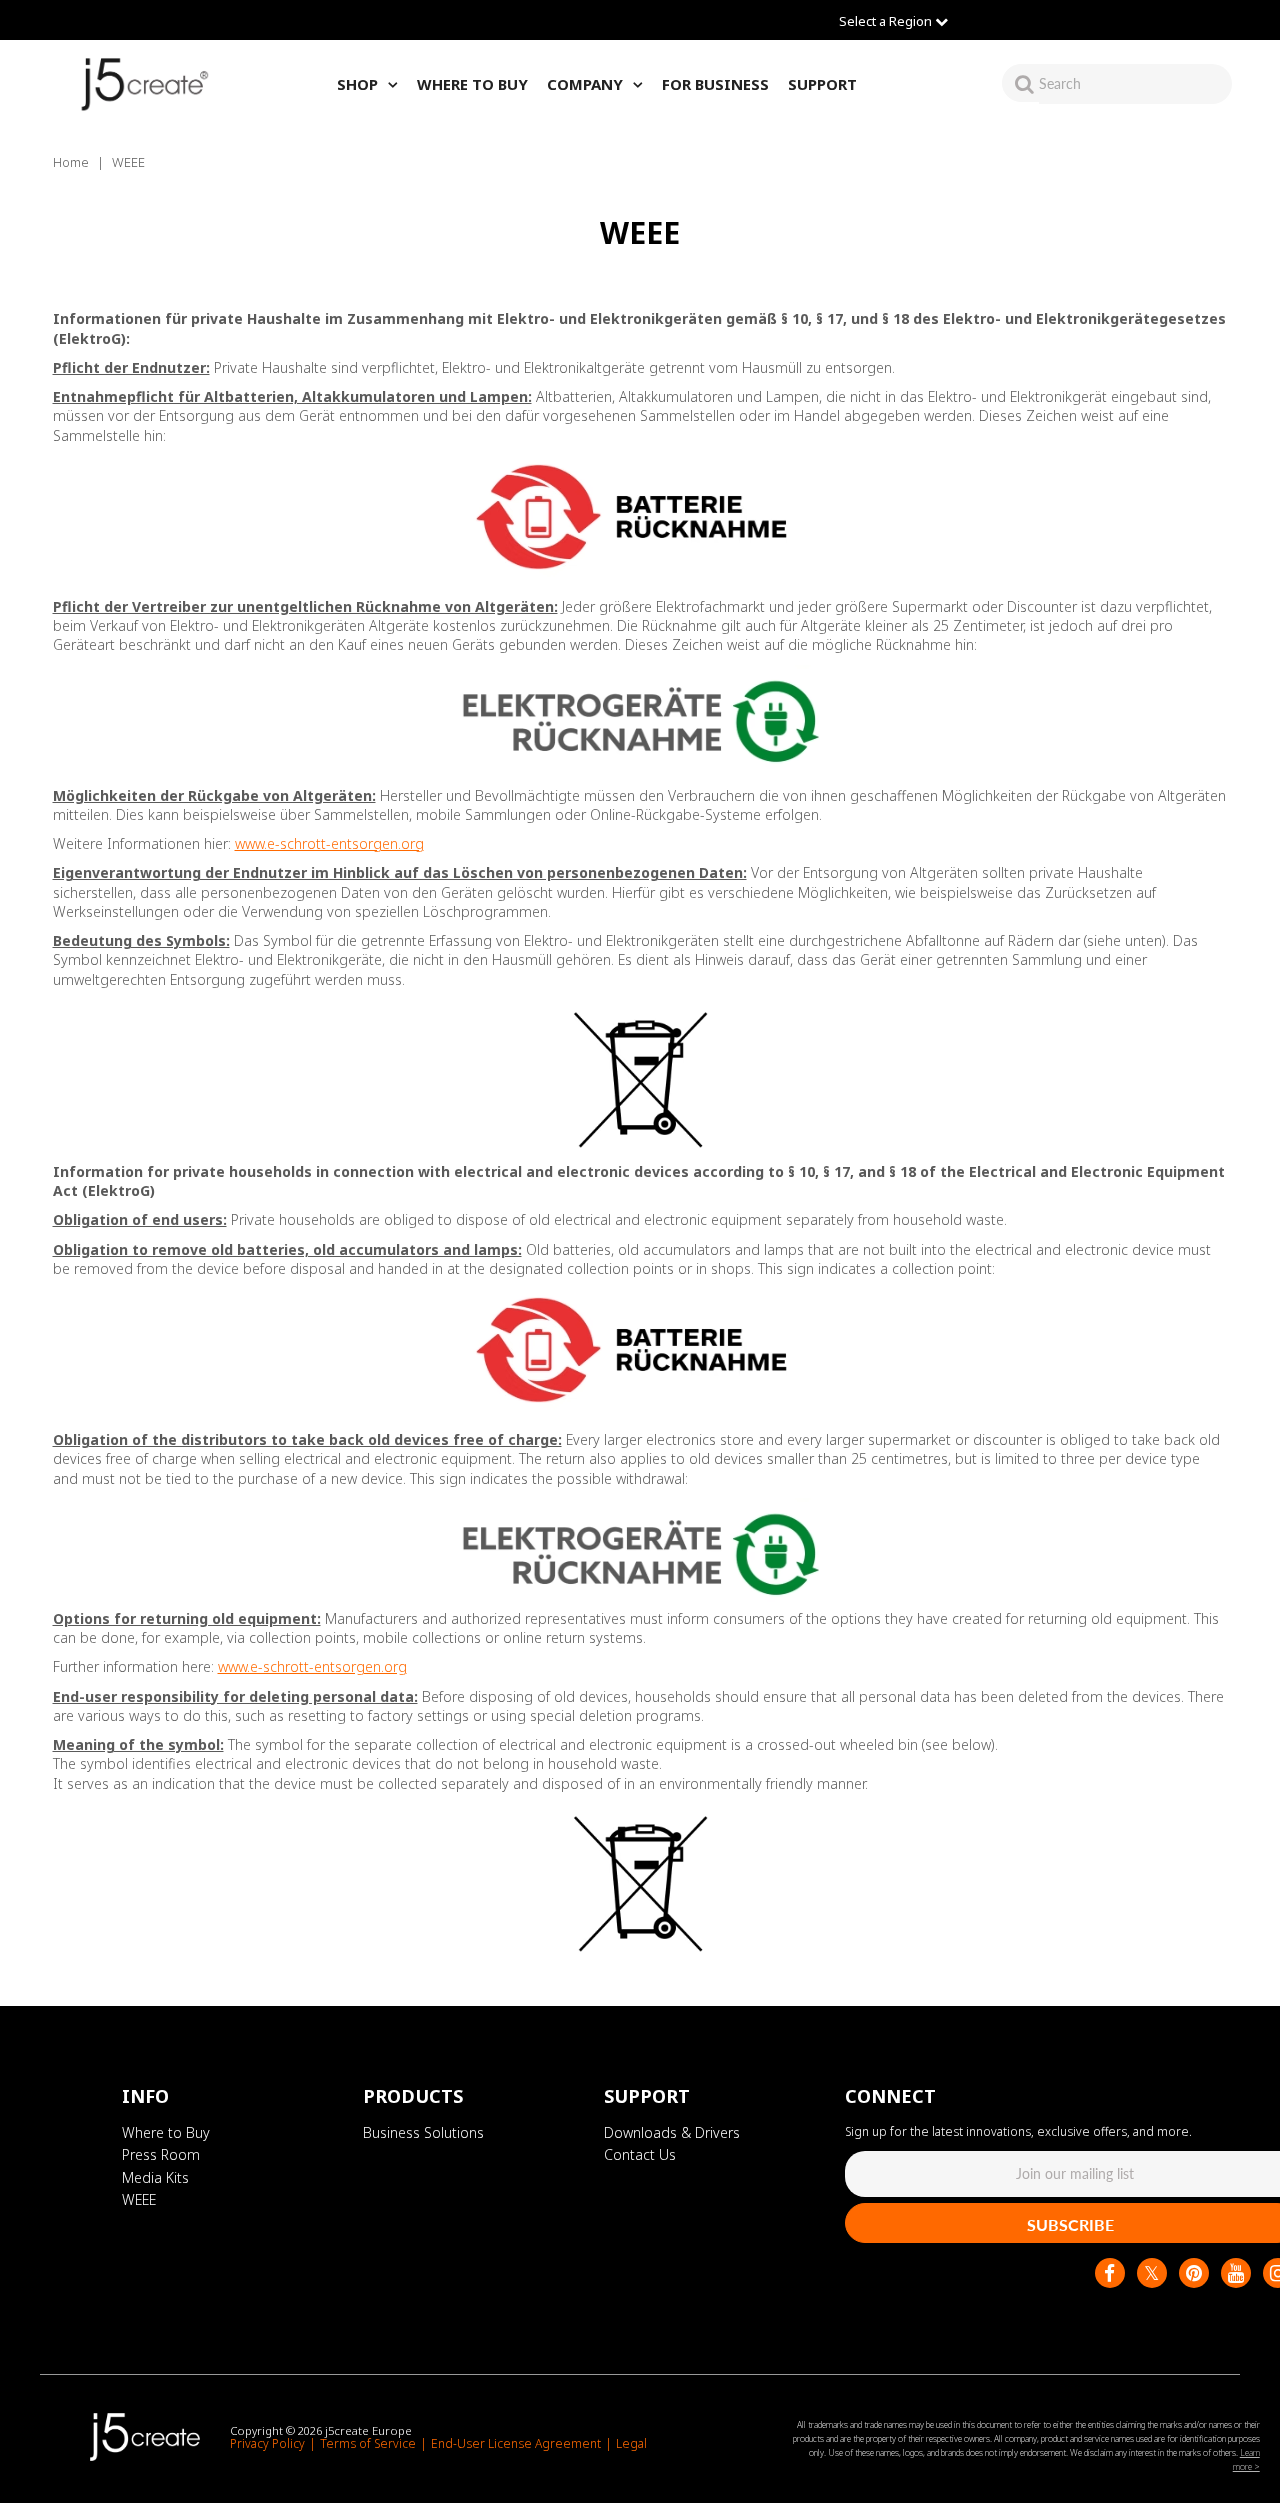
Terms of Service (368, 2443)
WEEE (139, 2199)
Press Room (161, 2154)
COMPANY (585, 84)
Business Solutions (423, 2132)
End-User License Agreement (516, 2443)
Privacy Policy (267, 2443)
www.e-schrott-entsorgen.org (329, 843)
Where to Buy (166, 2132)
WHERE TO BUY (472, 84)
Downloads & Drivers (672, 2132)
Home (71, 162)
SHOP (357, 84)
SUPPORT (822, 84)
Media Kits (155, 2177)
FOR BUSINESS (715, 84)
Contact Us (640, 2154)
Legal (631, 2443)
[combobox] (1135, 83)
